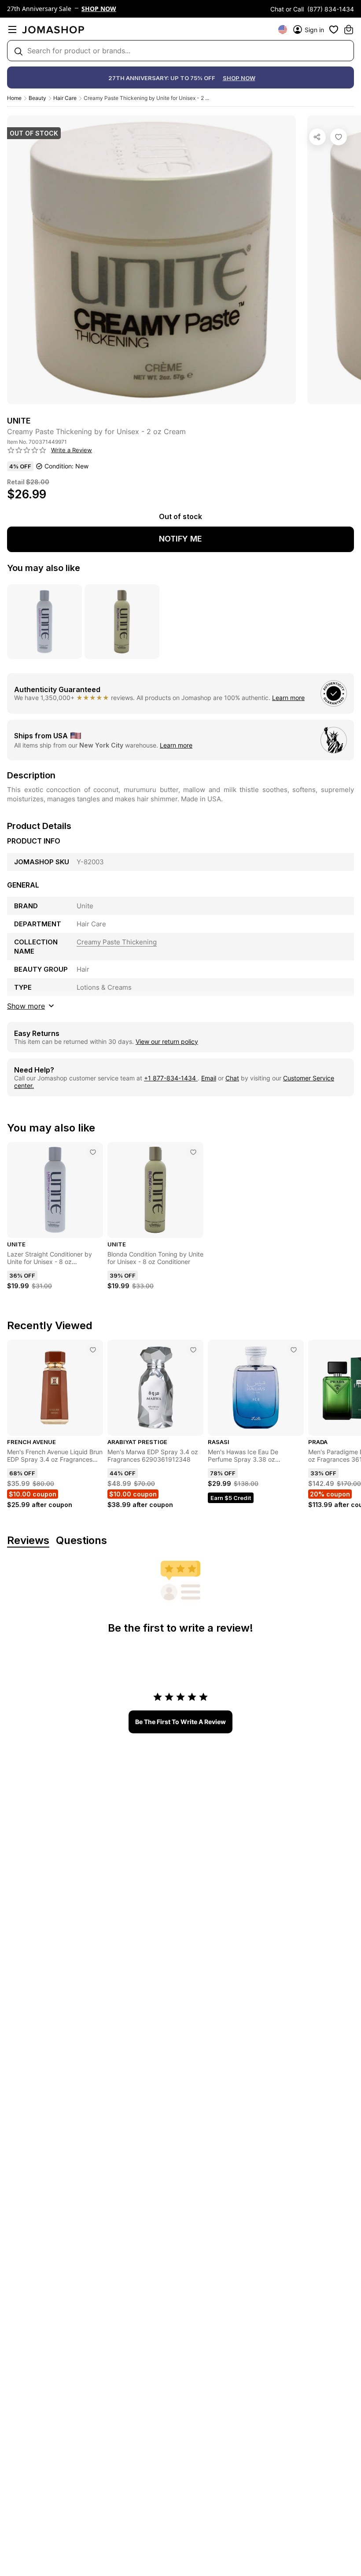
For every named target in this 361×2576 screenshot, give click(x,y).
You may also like (44, 568)
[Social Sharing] (317, 137)
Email (209, 1078)
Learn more (288, 698)
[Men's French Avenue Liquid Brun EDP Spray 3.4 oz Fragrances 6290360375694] (93, 1350)
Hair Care (65, 98)
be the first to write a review (180, 1722)
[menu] (12, 29)
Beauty (37, 98)
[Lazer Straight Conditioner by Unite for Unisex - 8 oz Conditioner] (93, 1152)
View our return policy (167, 1041)
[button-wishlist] (334, 29)
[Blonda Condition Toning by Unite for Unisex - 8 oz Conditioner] (193, 1152)
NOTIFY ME (180, 539)
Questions (81, 1541)
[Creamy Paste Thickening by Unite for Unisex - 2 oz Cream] (339, 137)
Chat (232, 1078)
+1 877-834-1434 (171, 1078)
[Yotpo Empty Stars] (27, 450)
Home (14, 98)
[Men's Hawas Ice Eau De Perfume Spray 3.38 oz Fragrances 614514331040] (294, 1350)
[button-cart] (349, 29)
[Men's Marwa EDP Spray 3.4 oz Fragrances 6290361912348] (193, 1350)
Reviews (28, 1541)
